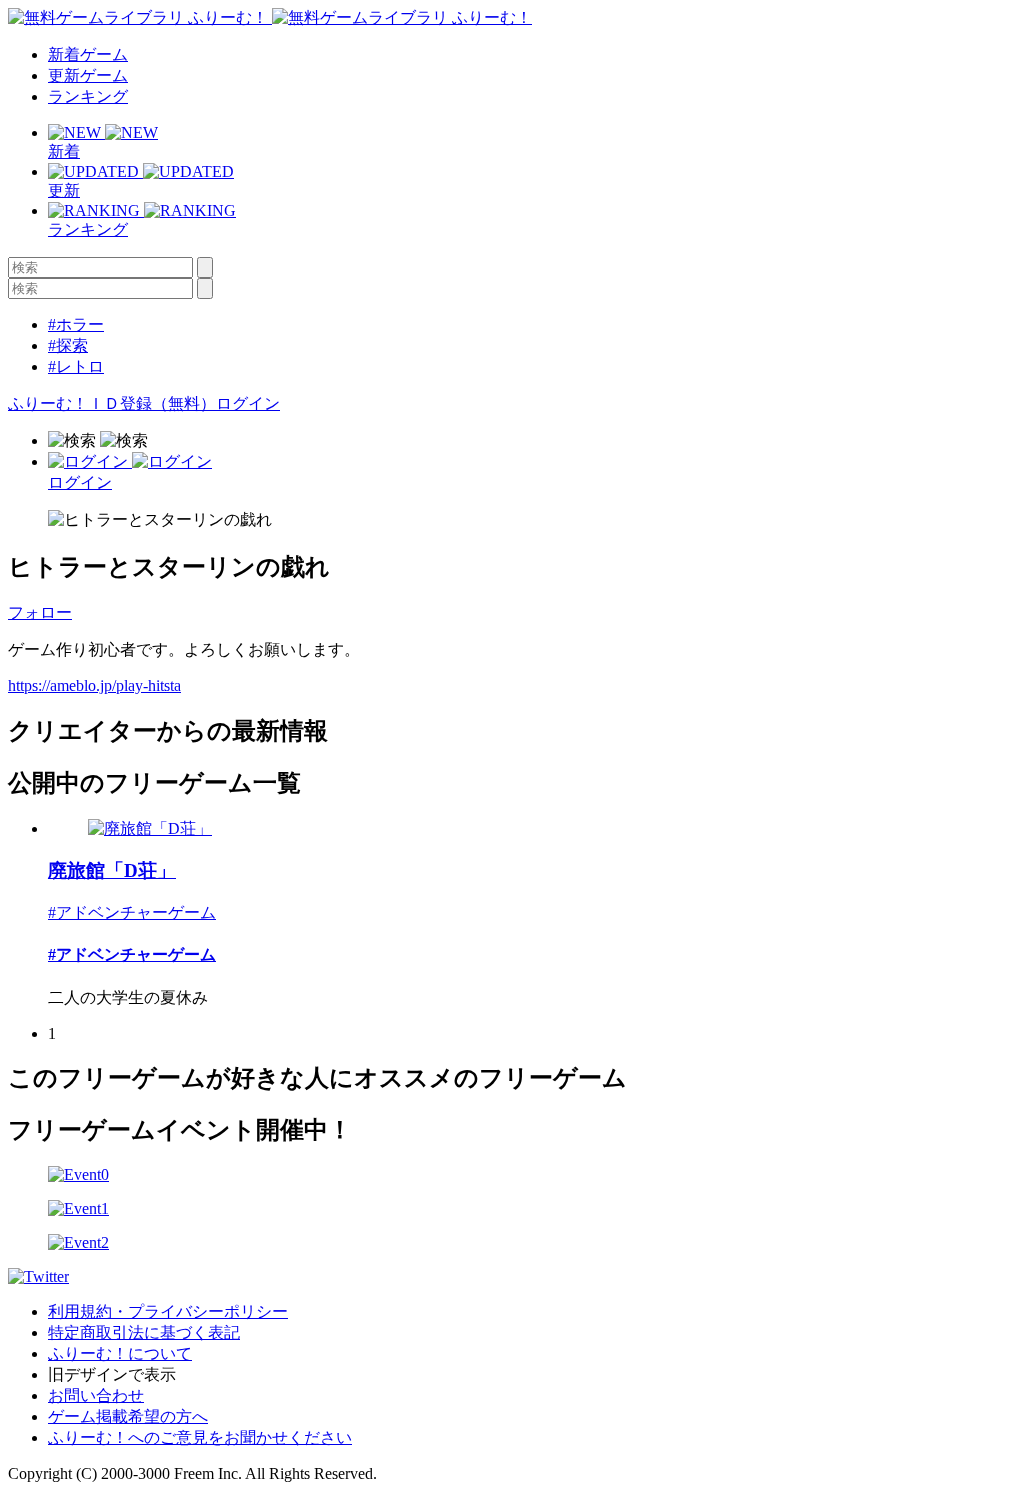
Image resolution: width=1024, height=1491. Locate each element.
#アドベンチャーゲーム (132, 912)
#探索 (68, 345)
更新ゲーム (88, 75)
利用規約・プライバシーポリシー (168, 1311)
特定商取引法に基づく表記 (144, 1332)
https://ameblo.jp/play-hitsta (94, 685)
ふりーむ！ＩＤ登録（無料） (112, 403)
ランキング (88, 96)
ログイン (248, 403)
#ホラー (76, 324)
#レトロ (76, 366)
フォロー (40, 612)
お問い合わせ (96, 1395)
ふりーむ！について (120, 1353)
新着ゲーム (88, 54)
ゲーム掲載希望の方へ (128, 1416)
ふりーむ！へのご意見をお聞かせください (200, 1437)
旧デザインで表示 (112, 1374)
